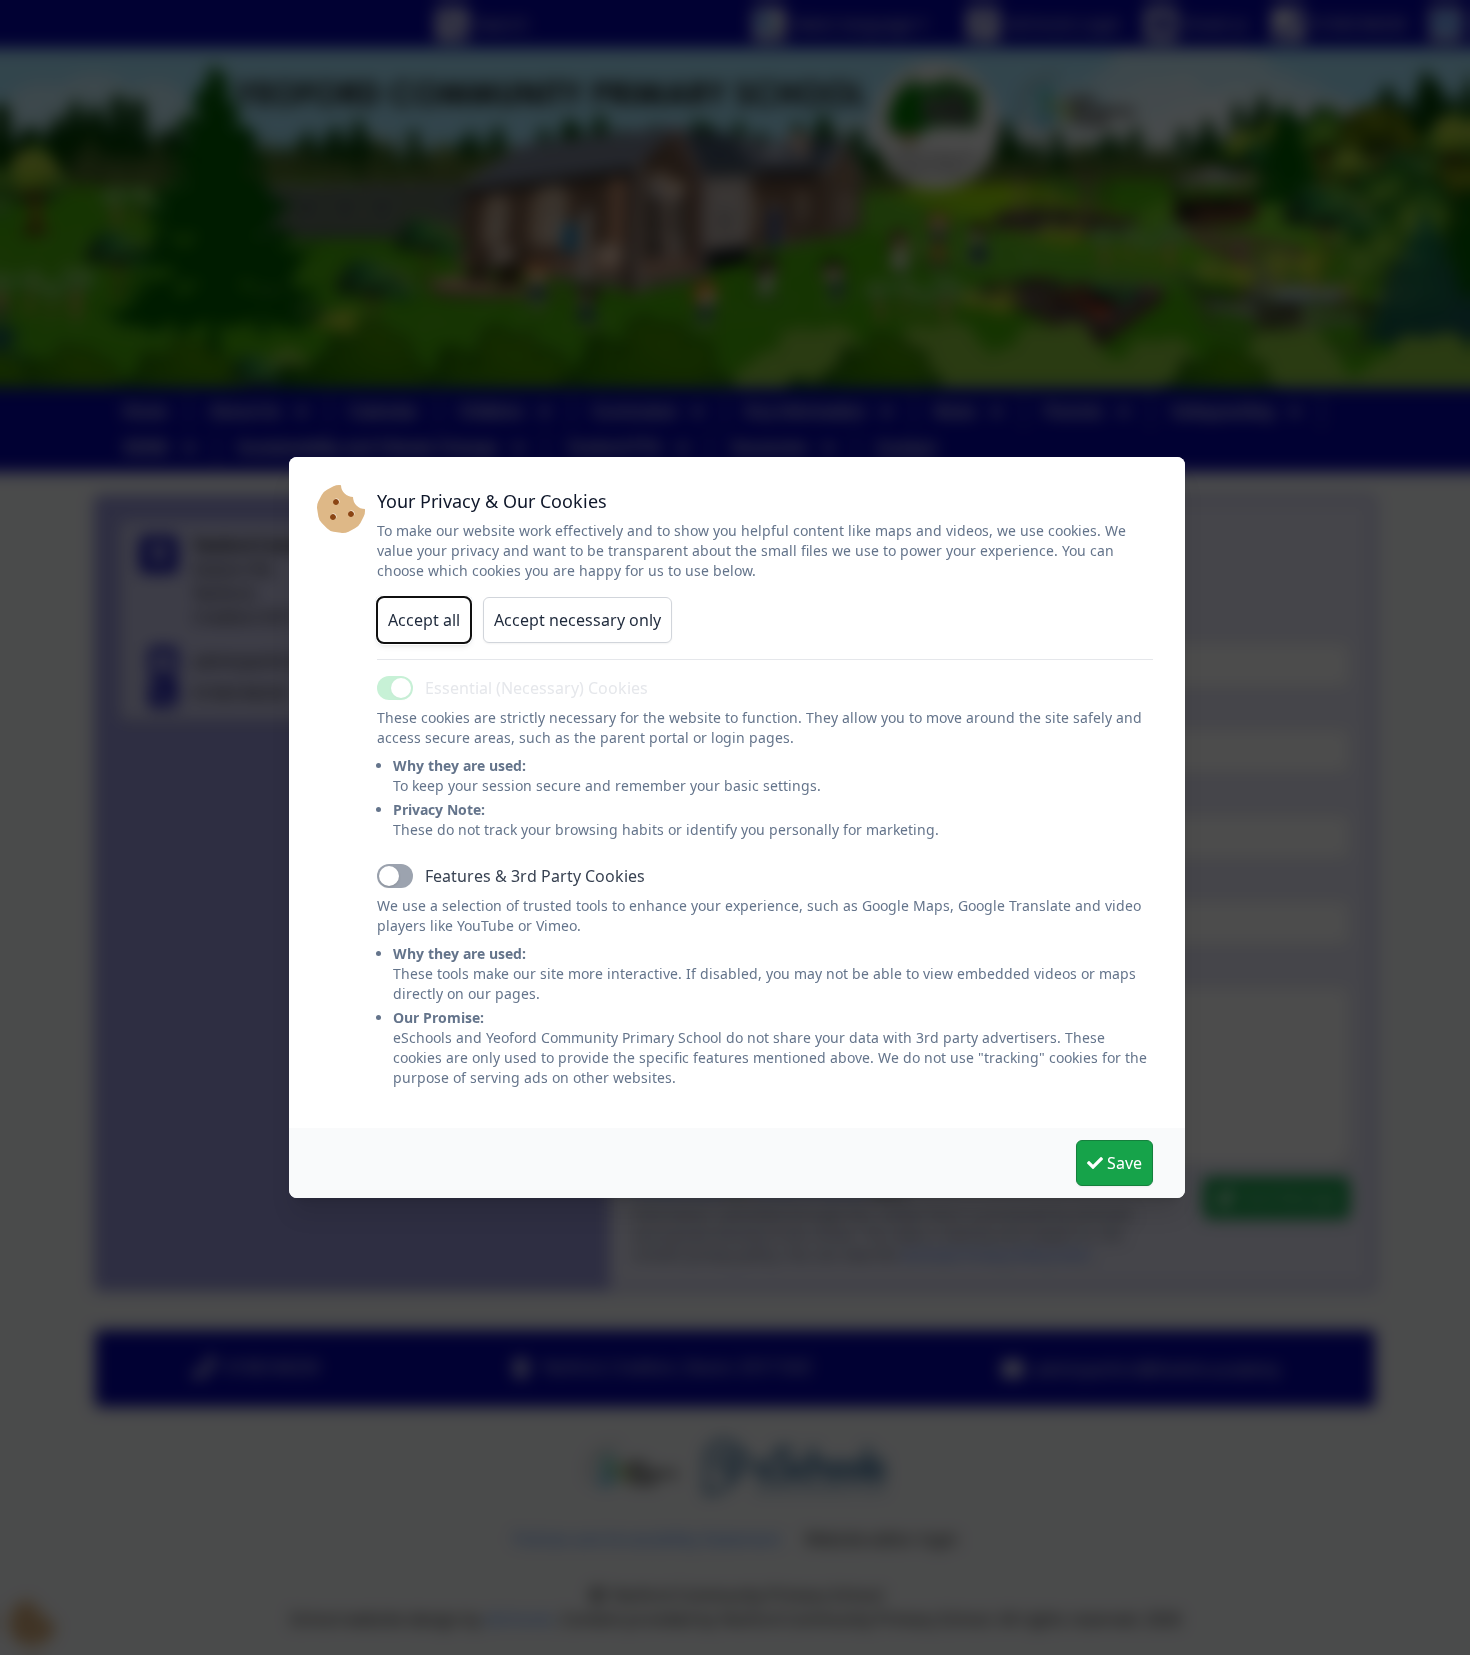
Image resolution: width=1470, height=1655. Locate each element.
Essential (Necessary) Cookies (536, 688)
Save (1122, 1163)
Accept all (424, 620)
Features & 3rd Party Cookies (535, 876)
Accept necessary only (577, 620)
